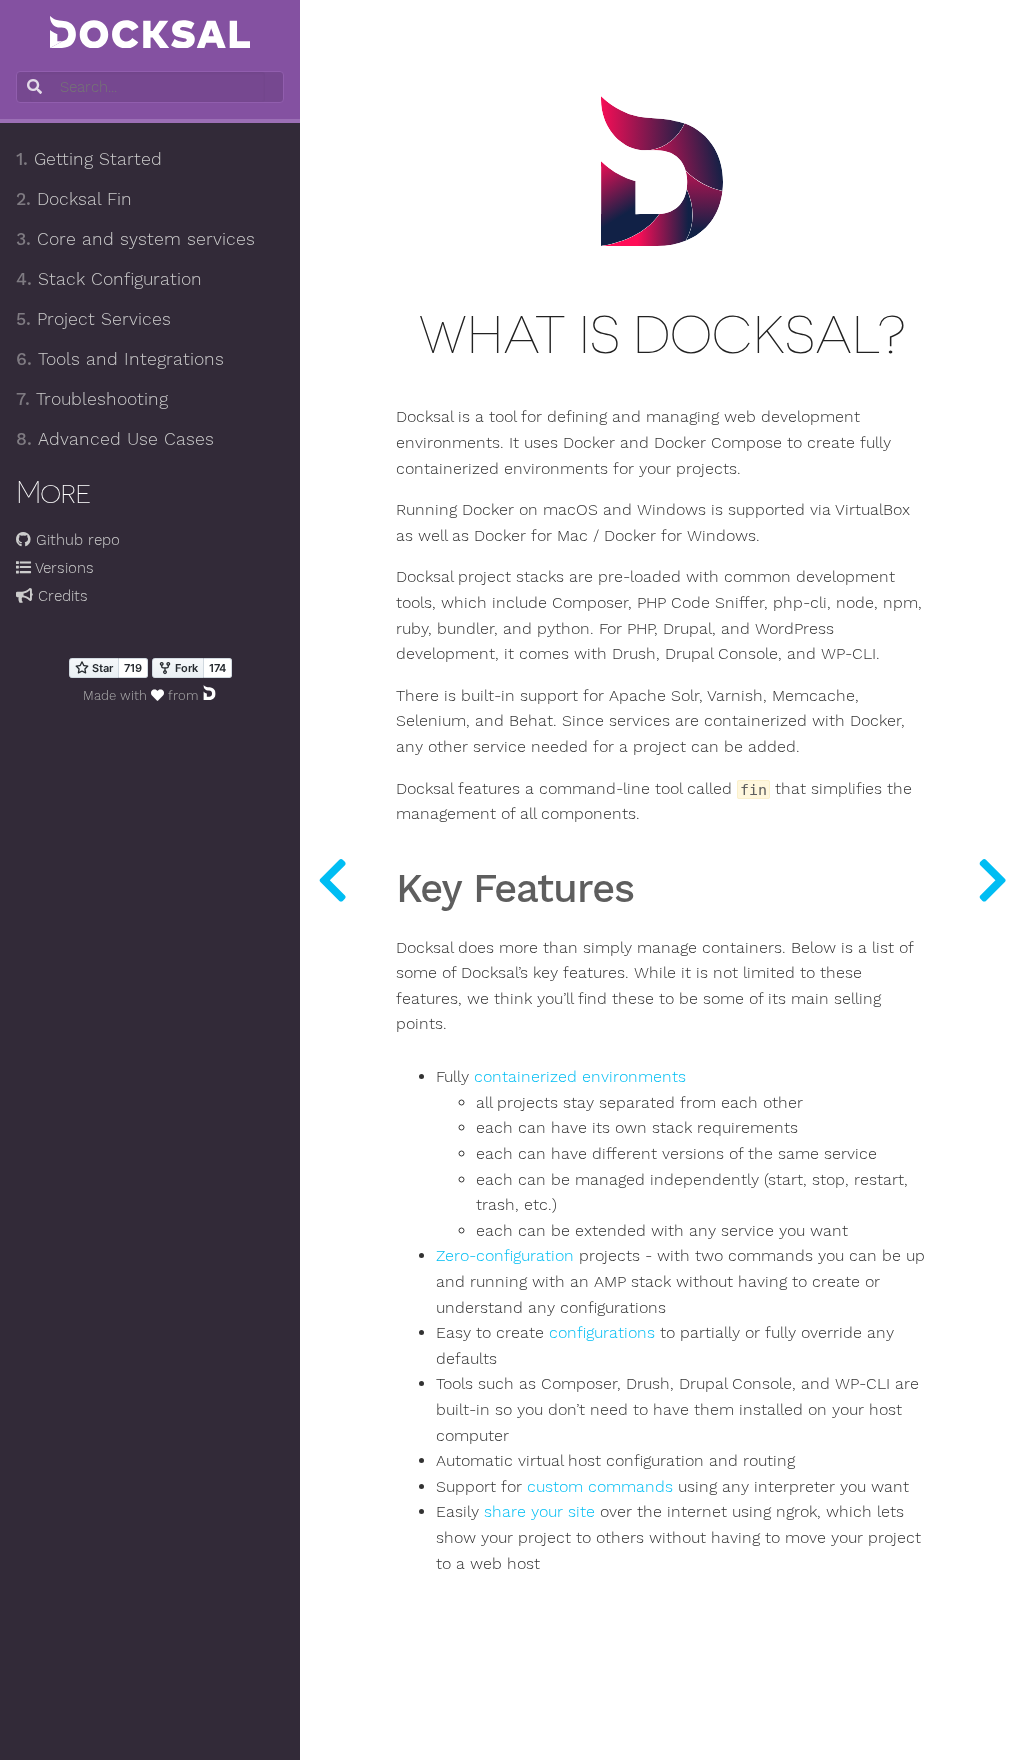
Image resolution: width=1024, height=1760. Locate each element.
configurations (602, 1333)
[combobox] (147, 87)
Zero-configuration (505, 1256)
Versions (62, 568)
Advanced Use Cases (115, 439)
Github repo (75, 540)
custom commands (600, 1487)
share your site (539, 1512)
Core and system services (135, 239)
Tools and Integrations (120, 359)
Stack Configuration (109, 279)
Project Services (93, 319)
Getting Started (89, 159)
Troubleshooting (92, 399)
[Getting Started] (992, 880)
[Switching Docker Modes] (332, 880)
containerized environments (580, 1077)
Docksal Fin (74, 199)
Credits (60, 596)
